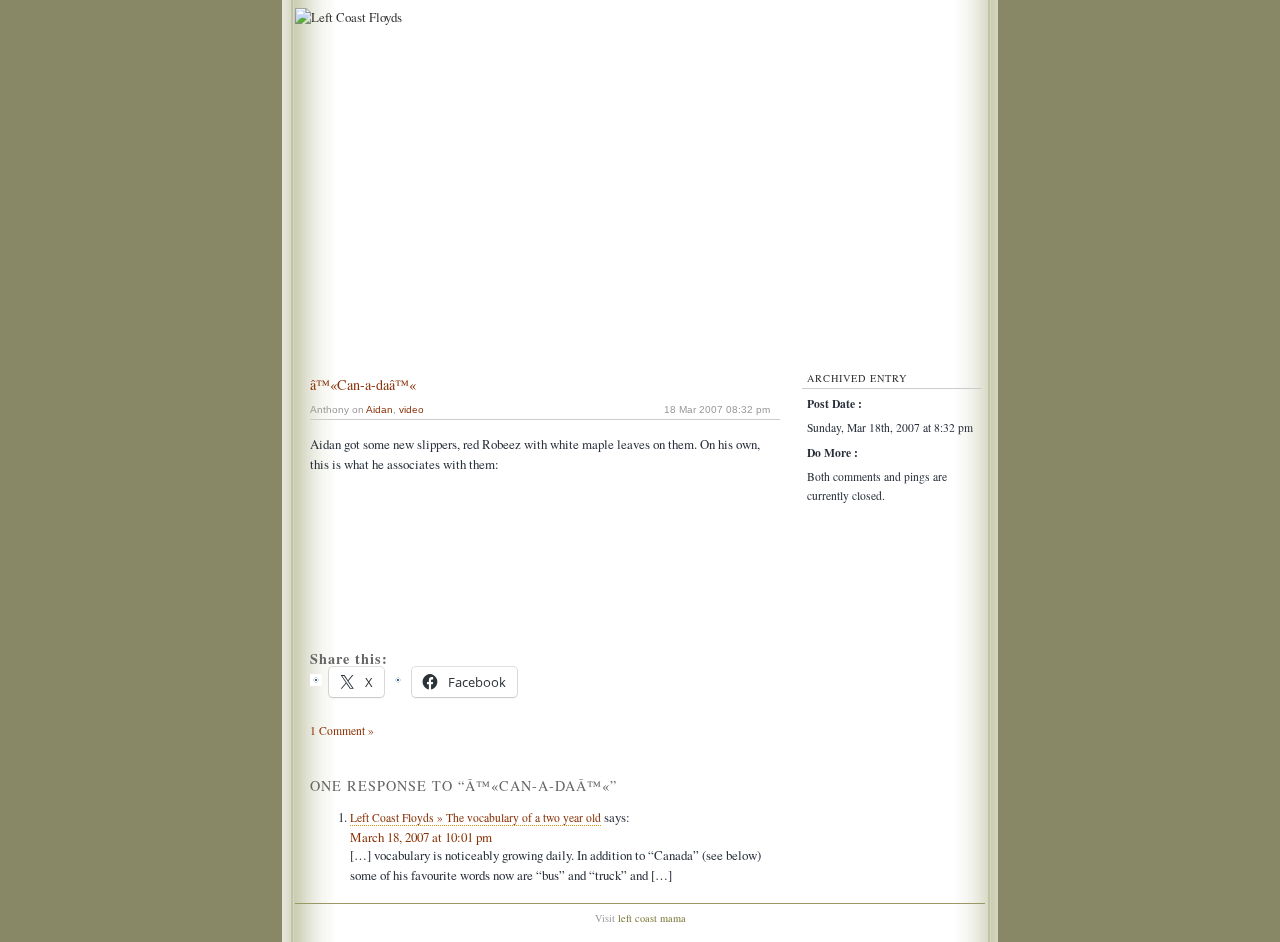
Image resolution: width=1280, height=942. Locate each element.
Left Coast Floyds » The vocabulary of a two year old (475, 817)
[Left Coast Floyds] (346, 17)
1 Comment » (342, 730)
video (411, 409)
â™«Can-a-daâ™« (363, 384)
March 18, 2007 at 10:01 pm (421, 837)
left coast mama (652, 918)
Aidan (379, 409)
